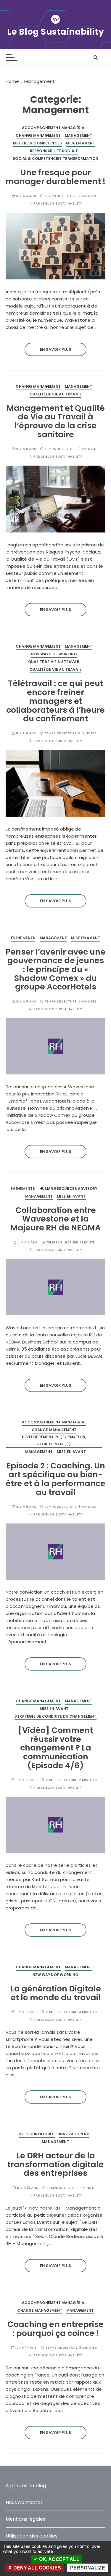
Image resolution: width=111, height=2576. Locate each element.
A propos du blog (26, 2486)
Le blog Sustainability (61, 203)
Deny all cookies (36, 2568)
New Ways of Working (54, 654)
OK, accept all (58, 2559)
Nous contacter (24, 2502)
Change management (38, 135)
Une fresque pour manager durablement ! (55, 177)
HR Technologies (37, 2134)
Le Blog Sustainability (55, 32)
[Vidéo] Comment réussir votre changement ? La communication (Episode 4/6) (55, 1748)
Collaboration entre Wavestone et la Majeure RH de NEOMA (55, 1219)
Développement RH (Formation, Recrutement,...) (54, 1440)
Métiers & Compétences (37, 143)
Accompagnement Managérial (54, 128)
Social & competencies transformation (55, 159)
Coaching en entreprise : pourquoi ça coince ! (55, 2329)
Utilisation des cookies (32, 2536)
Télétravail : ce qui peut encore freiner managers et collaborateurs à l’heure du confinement (55, 701)
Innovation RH (74, 2134)
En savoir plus (55, 349)
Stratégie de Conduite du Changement (55, 1716)
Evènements (23, 938)
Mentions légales (25, 2519)
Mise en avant (81, 143)
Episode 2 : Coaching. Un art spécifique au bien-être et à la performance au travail (56, 1479)
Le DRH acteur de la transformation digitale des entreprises (55, 2164)
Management (79, 135)
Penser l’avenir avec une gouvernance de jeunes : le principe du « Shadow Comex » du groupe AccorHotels (55, 969)
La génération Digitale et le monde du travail (56, 1993)
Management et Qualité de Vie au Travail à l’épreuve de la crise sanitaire (56, 421)
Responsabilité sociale (54, 151)
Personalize (88, 2568)
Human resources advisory (69, 1189)
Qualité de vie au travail (55, 394)
